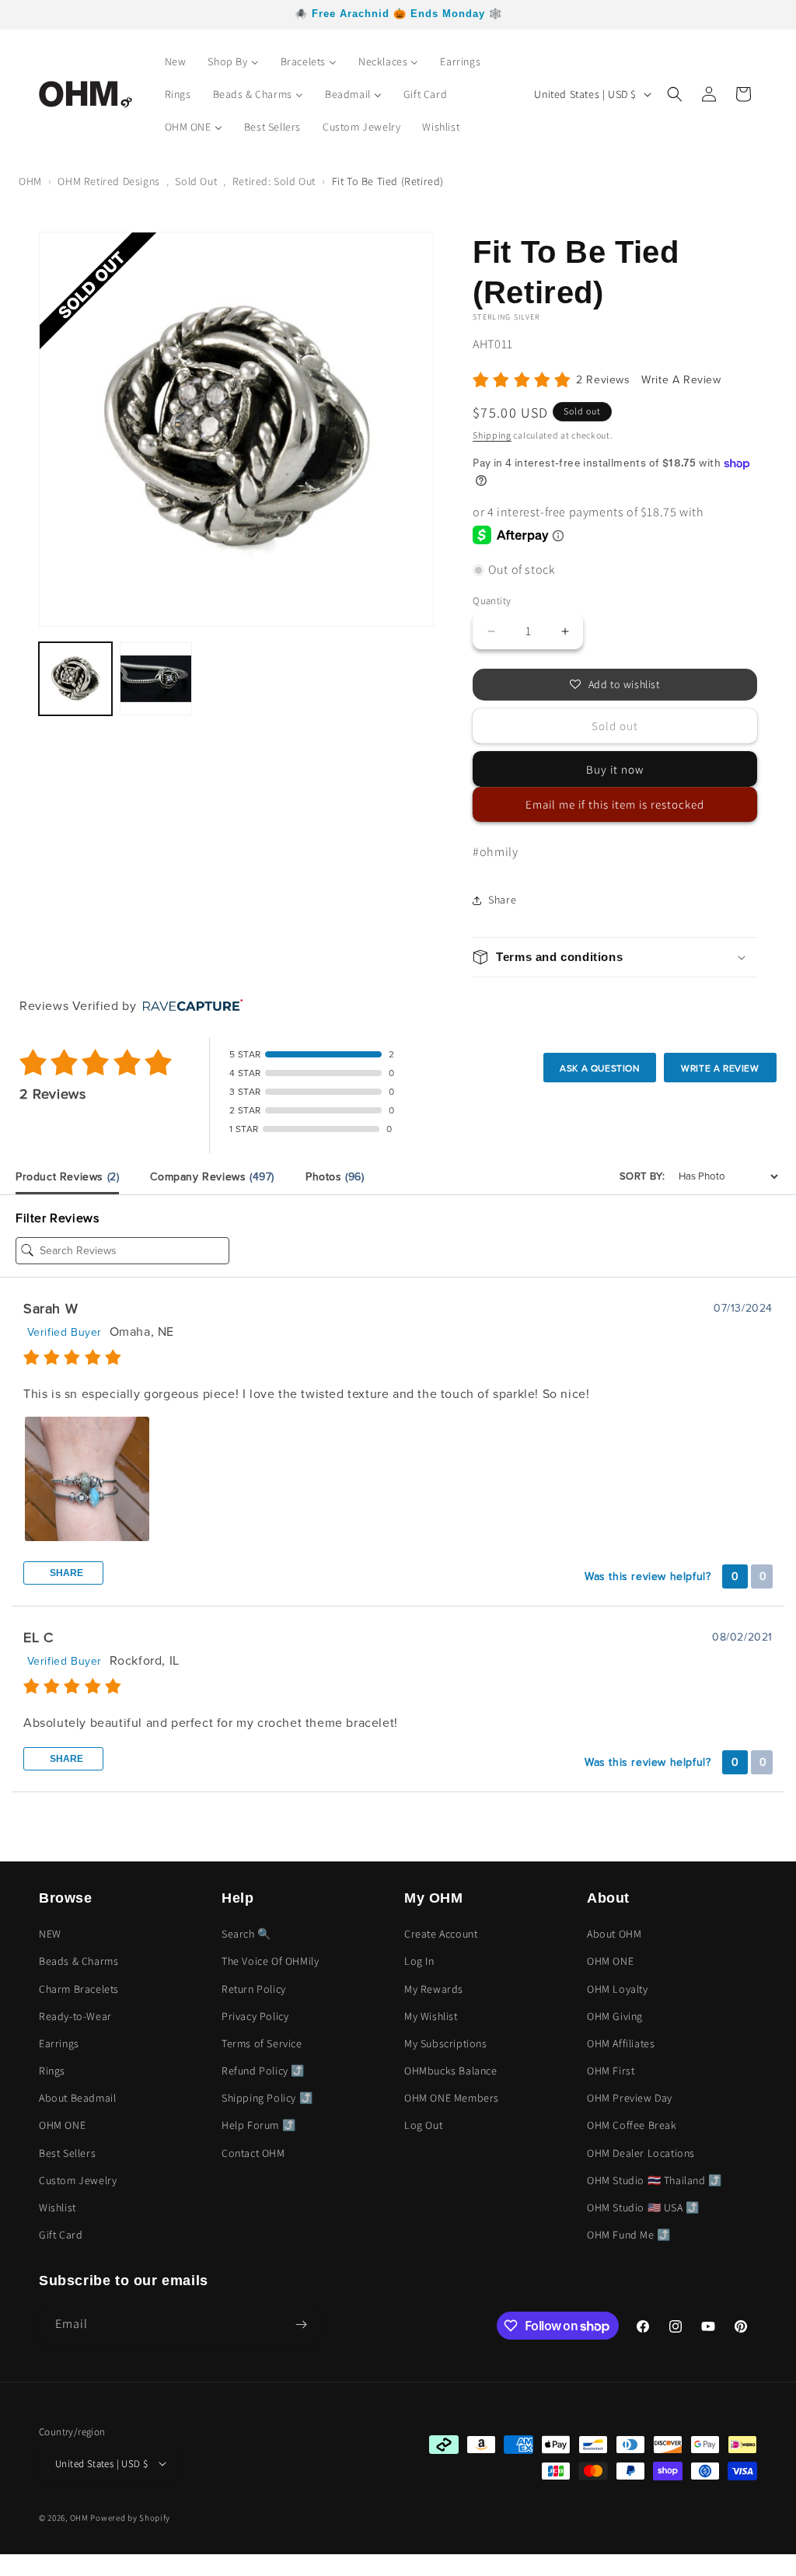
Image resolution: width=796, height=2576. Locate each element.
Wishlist (58, 2207)
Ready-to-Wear (75, 2016)
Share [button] (502, 900)
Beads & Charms (79, 1961)
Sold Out (196, 181)
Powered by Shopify (130, 2518)
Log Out (423, 2125)
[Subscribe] (301, 2324)
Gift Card (61, 2235)
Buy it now (615, 769)
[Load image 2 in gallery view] (156, 679)
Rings (52, 2071)
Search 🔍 (246, 1934)
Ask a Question (600, 1068)
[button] (675, 94)
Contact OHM (253, 2153)
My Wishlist (431, 2016)
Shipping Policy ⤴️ (267, 2098)
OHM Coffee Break (632, 2125)
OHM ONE (62, 2125)
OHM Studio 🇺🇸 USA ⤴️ (643, 2207)
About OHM (614, 1934)
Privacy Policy (255, 2016)
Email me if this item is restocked (615, 804)
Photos (335, 1177)
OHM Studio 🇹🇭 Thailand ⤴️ (655, 2180)
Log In (419, 1961)
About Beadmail (77, 2098)
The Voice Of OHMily (270, 1961)
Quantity (492, 601)
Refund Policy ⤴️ (263, 2071)
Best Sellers (67, 2153)
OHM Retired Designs (108, 181)
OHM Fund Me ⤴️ (629, 2235)
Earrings (59, 2043)
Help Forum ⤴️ (258, 2125)
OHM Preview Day (630, 2098)
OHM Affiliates (621, 2043)
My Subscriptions (446, 2043)
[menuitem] (176, 61)
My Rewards (434, 1989)
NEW (50, 1934)
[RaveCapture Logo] (189, 1007)
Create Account (441, 1934)
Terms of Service (262, 2043)
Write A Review (681, 380)
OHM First (611, 2071)
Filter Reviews (57, 1218)
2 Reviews (605, 380)
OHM (30, 181)
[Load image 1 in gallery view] (75, 679)
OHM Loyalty (618, 1989)
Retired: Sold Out (274, 181)
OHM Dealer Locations (641, 2153)
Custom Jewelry (78, 2180)
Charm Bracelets (79, 1989)
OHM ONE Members (452, 2098)
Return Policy (254, 1989)
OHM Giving (615, 2016)
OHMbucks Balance (451, 2071)
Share (65, 1573)
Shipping (492, 435)
